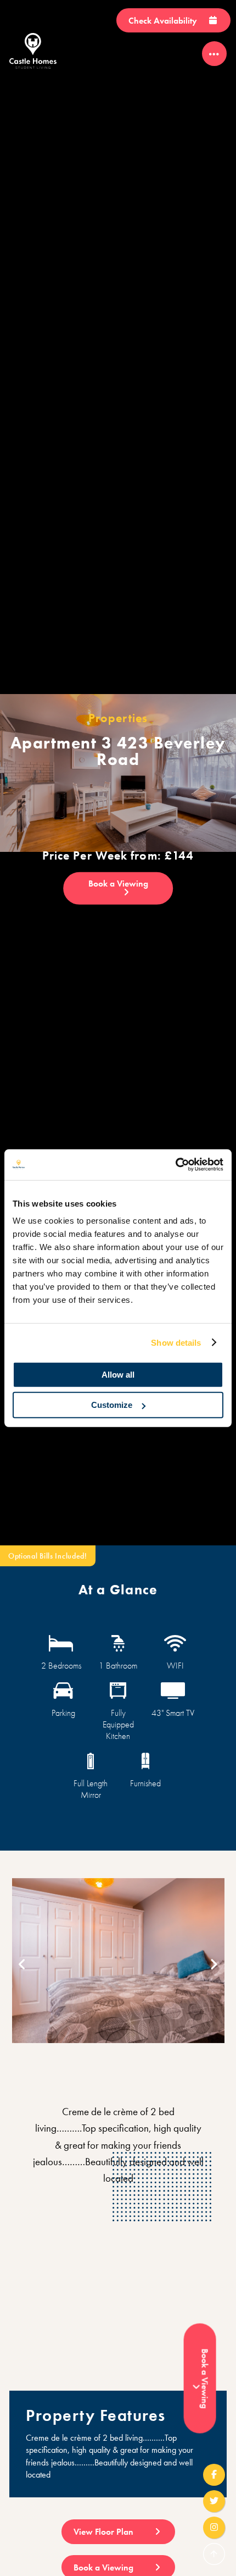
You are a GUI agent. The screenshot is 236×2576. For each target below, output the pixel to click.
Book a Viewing (118, 884)
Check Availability (164, 21)
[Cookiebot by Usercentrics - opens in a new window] (175, 1165)
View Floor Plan (105, 2532)
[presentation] (22, 1965)
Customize (112, 1405)
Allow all (118, 1375)
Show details (176, 1342)
